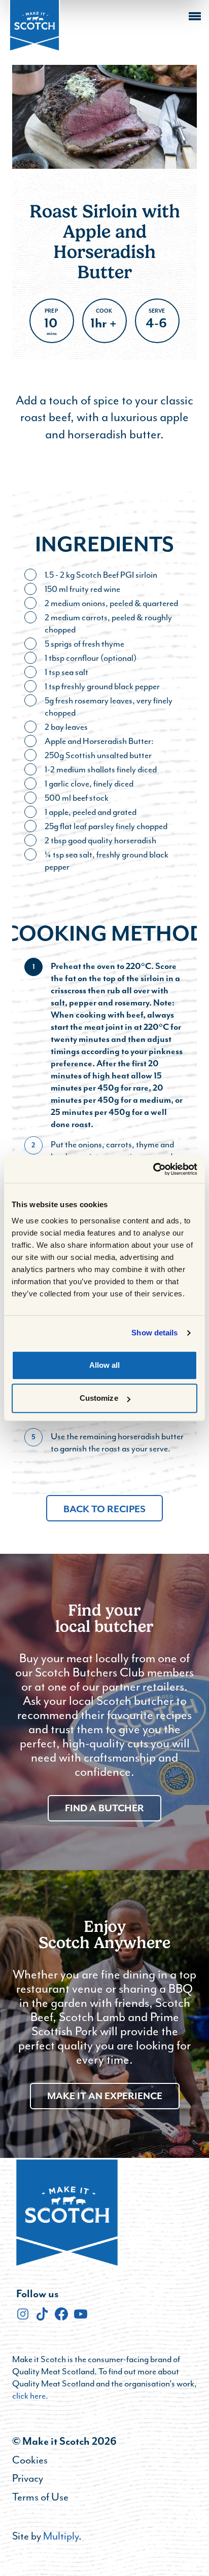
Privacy (28, 2478)
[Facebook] (61, 2314)
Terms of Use (40, 2497)
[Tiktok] (42, 2314)
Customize (99, 1398)
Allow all (105, 1365)
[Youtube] (81, 2314)
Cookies (30, 2460)
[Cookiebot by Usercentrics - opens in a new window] (153, 1169)
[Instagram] (23, 2314)
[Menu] (195, 16)
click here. (30, 2396)
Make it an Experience (105, 2096)
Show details (154, 1333)
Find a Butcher (104, 1808)
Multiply (61, 2536)
